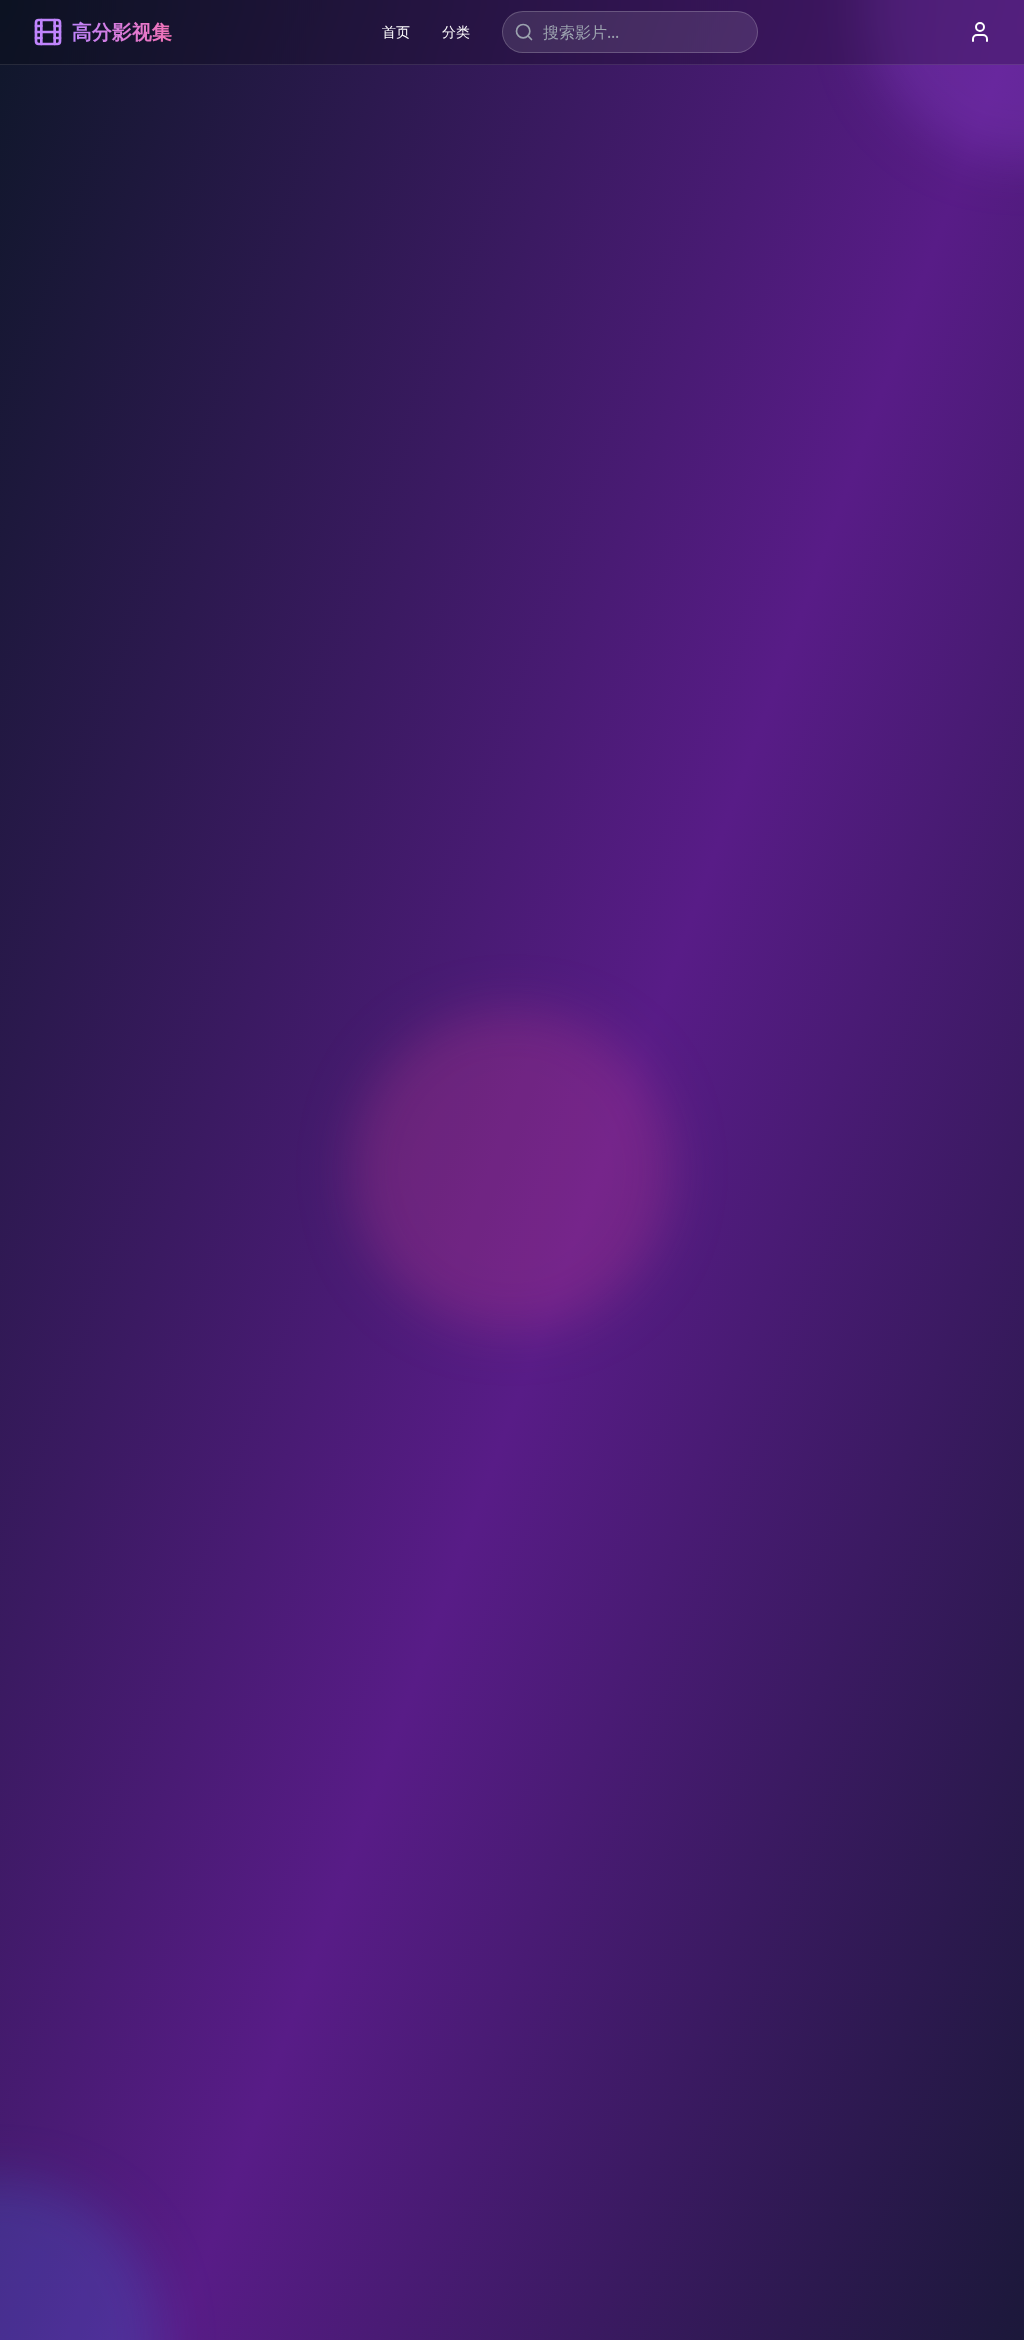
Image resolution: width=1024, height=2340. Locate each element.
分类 (456, 31)
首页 (396, 31)
